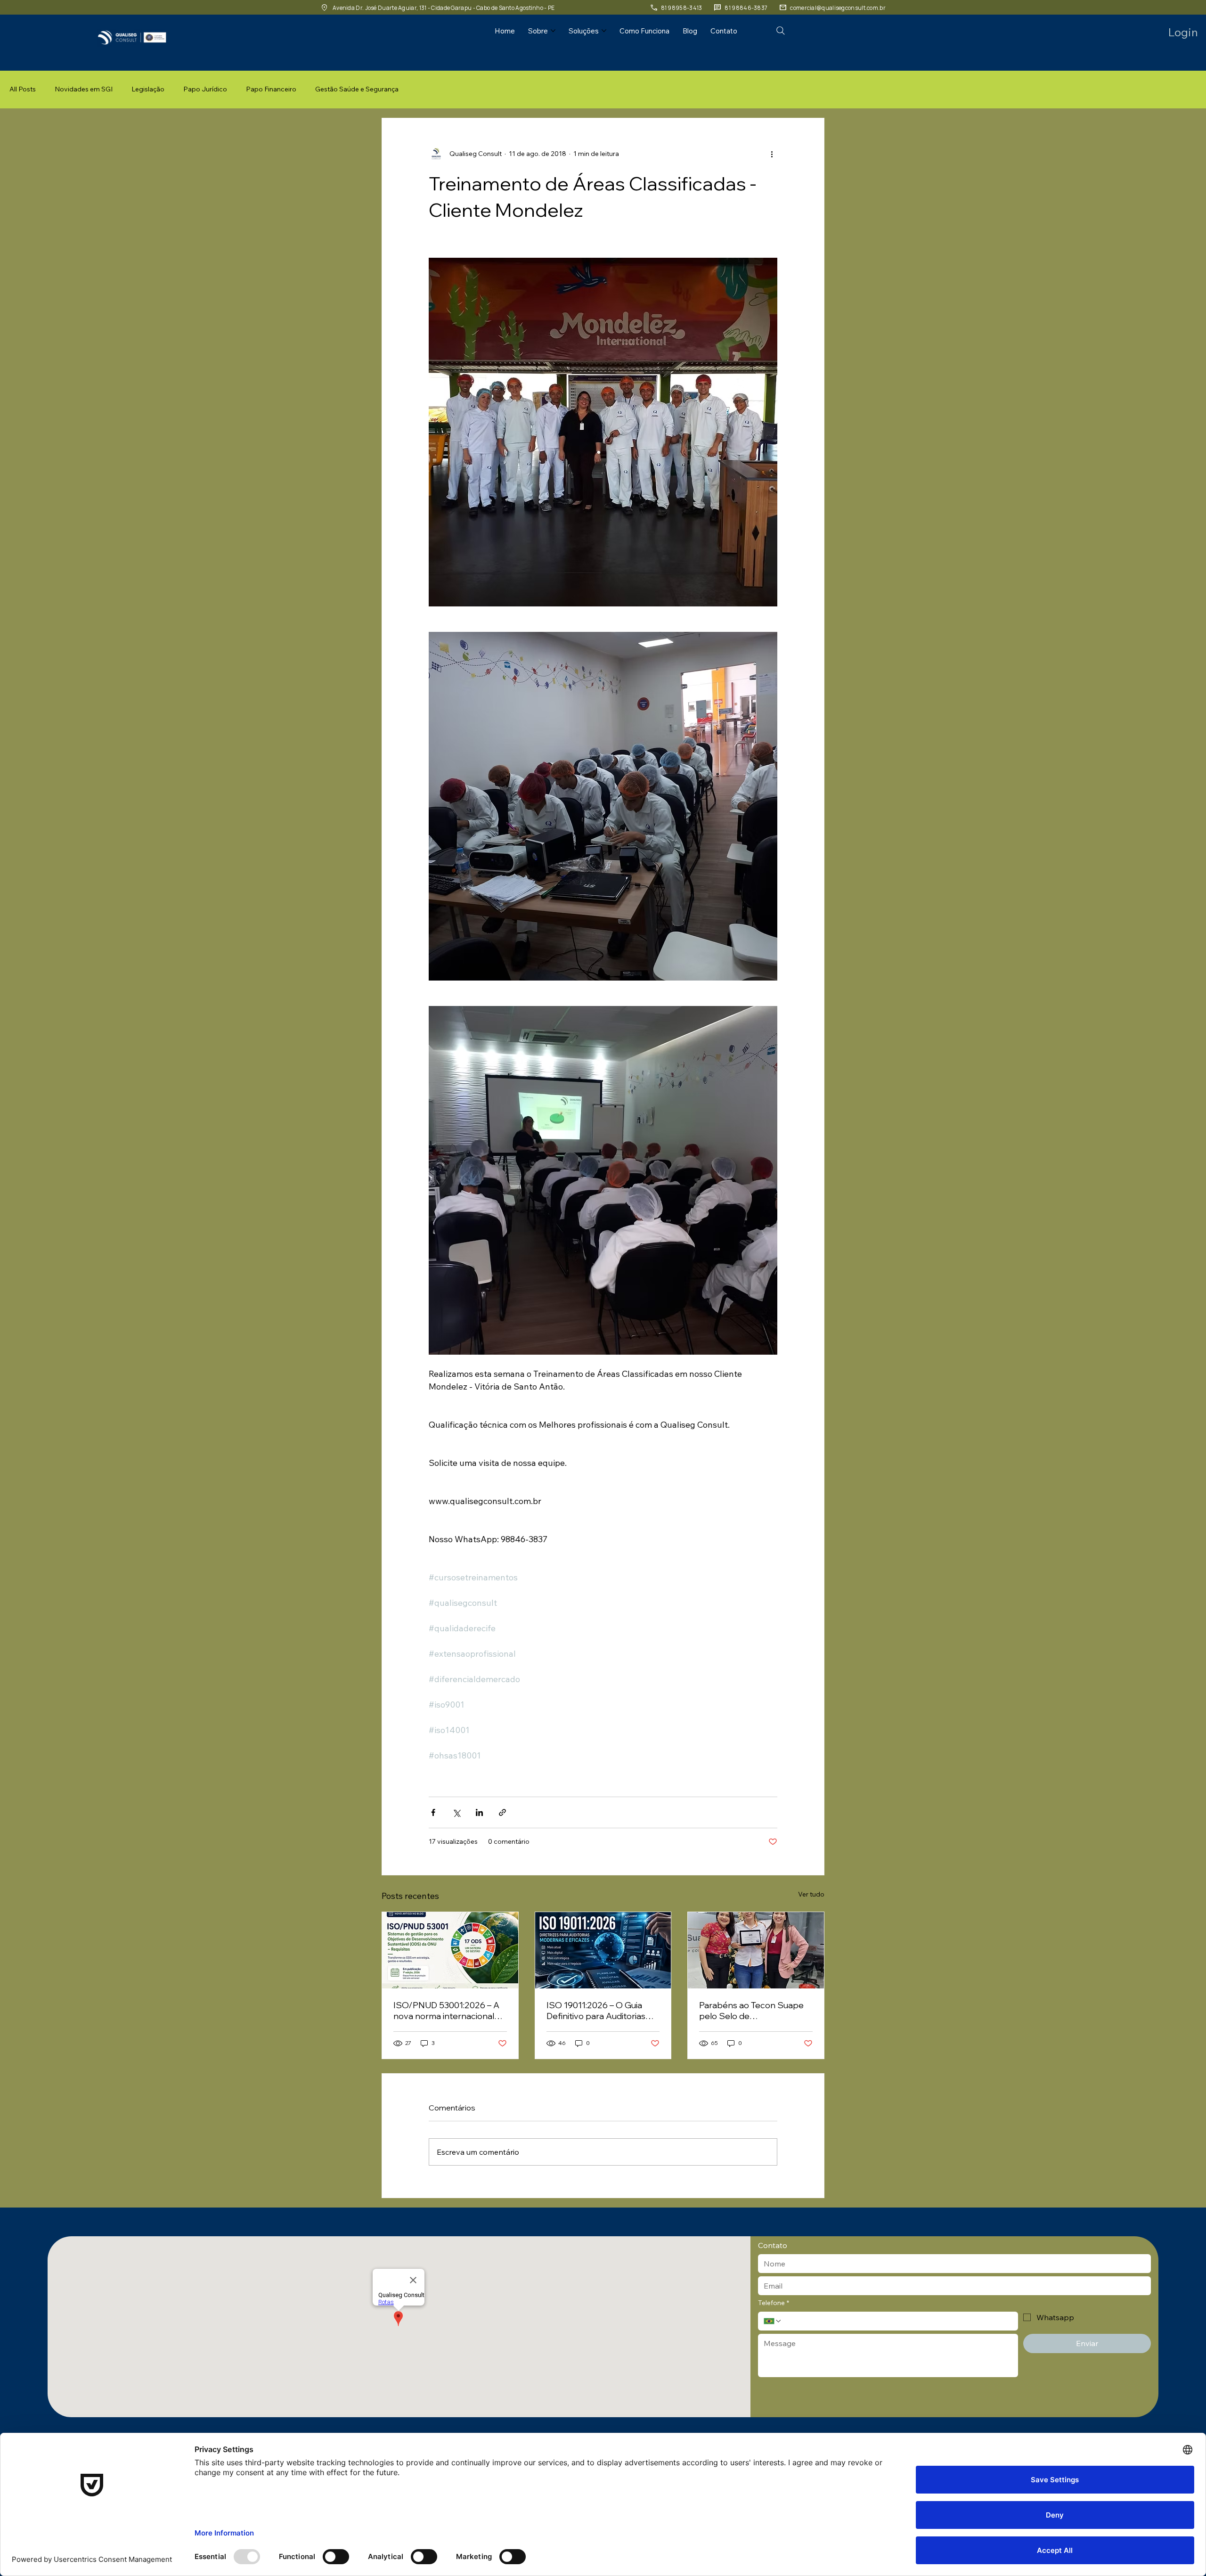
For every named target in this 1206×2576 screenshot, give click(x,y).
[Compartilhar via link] (502, 1812)
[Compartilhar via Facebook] (433, 1812)
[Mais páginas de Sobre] (553, 31)
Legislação (148, 89)
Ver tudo (811, 1894)
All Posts (23, 89)
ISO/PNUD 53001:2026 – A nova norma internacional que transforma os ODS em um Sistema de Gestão (448, 2011)
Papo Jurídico (205, 89)
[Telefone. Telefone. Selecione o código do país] (773, 2321)
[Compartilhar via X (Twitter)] (456, 1812)
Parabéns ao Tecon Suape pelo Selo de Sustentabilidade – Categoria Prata (751, 2011)
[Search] (781, 31)
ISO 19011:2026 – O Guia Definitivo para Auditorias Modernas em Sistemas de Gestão (600, 2011)
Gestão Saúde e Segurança (357, 89)
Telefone (774, 2303)
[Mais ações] (772, 154)
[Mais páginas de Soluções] (604, 31)
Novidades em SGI (84, 89)
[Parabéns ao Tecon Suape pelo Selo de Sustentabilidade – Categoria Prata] (756, 1950)
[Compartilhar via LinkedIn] (479, 1812)
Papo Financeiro (271, 89)
